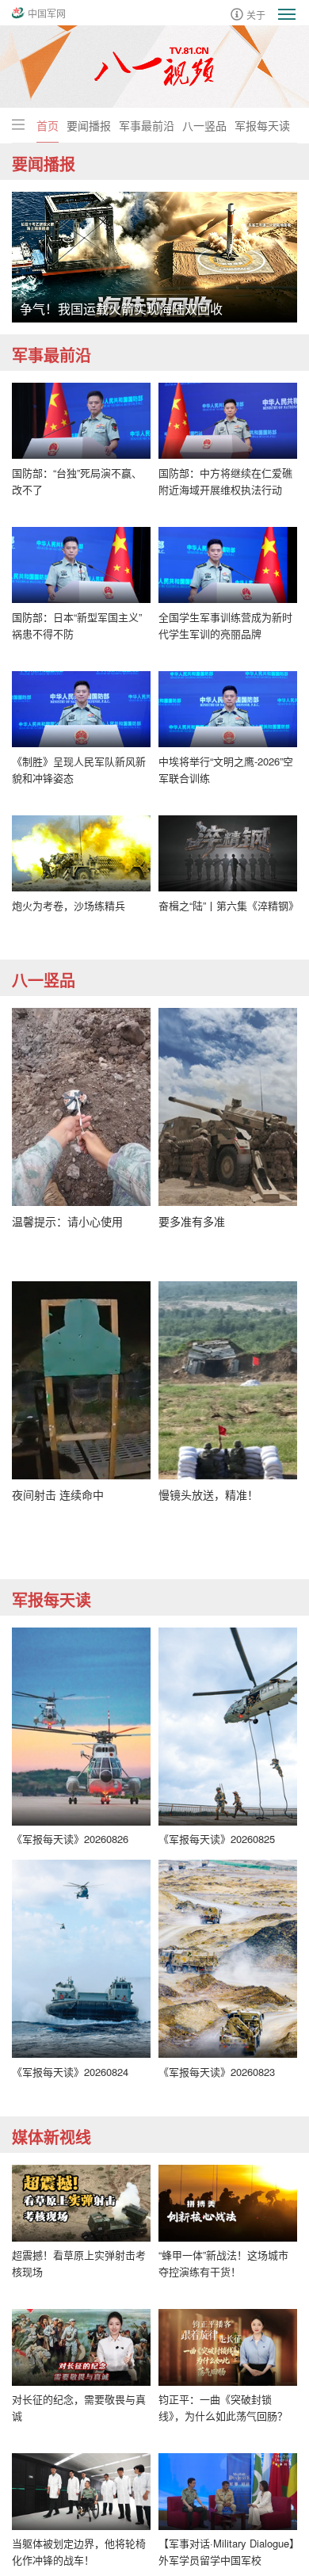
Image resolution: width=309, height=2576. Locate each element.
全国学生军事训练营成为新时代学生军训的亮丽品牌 (225, 625)
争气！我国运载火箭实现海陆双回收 (121, 309)
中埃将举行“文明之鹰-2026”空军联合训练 (226, 769)
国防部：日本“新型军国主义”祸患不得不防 (77, 625)
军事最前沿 (147, 125)
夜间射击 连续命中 (58, 1494)
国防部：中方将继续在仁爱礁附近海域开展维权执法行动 (225, 481)
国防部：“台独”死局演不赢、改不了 (77, 481)
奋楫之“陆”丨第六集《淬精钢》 (228, 905)
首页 (48, 125)
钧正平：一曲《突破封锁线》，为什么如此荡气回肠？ (223, 2407)
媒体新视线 (51, 2137)
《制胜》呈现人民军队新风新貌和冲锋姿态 (79, 769)
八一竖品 (204, 125)
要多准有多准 (192, 1221)
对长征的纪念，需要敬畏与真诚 (79, 2407)
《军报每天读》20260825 (217, 1839)
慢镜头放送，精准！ (208, 1494)
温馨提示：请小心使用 (67, 1221)
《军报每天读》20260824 (70, 2072)
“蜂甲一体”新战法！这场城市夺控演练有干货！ (223, 2263)
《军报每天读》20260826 (70, 1839)
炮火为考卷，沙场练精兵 (69, 905)
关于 (256, 14)
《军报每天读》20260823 (217, 2072)
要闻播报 (89, 125)
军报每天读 (262, 125)
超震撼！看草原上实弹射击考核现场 (79, 2263)
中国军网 (47, 13)
